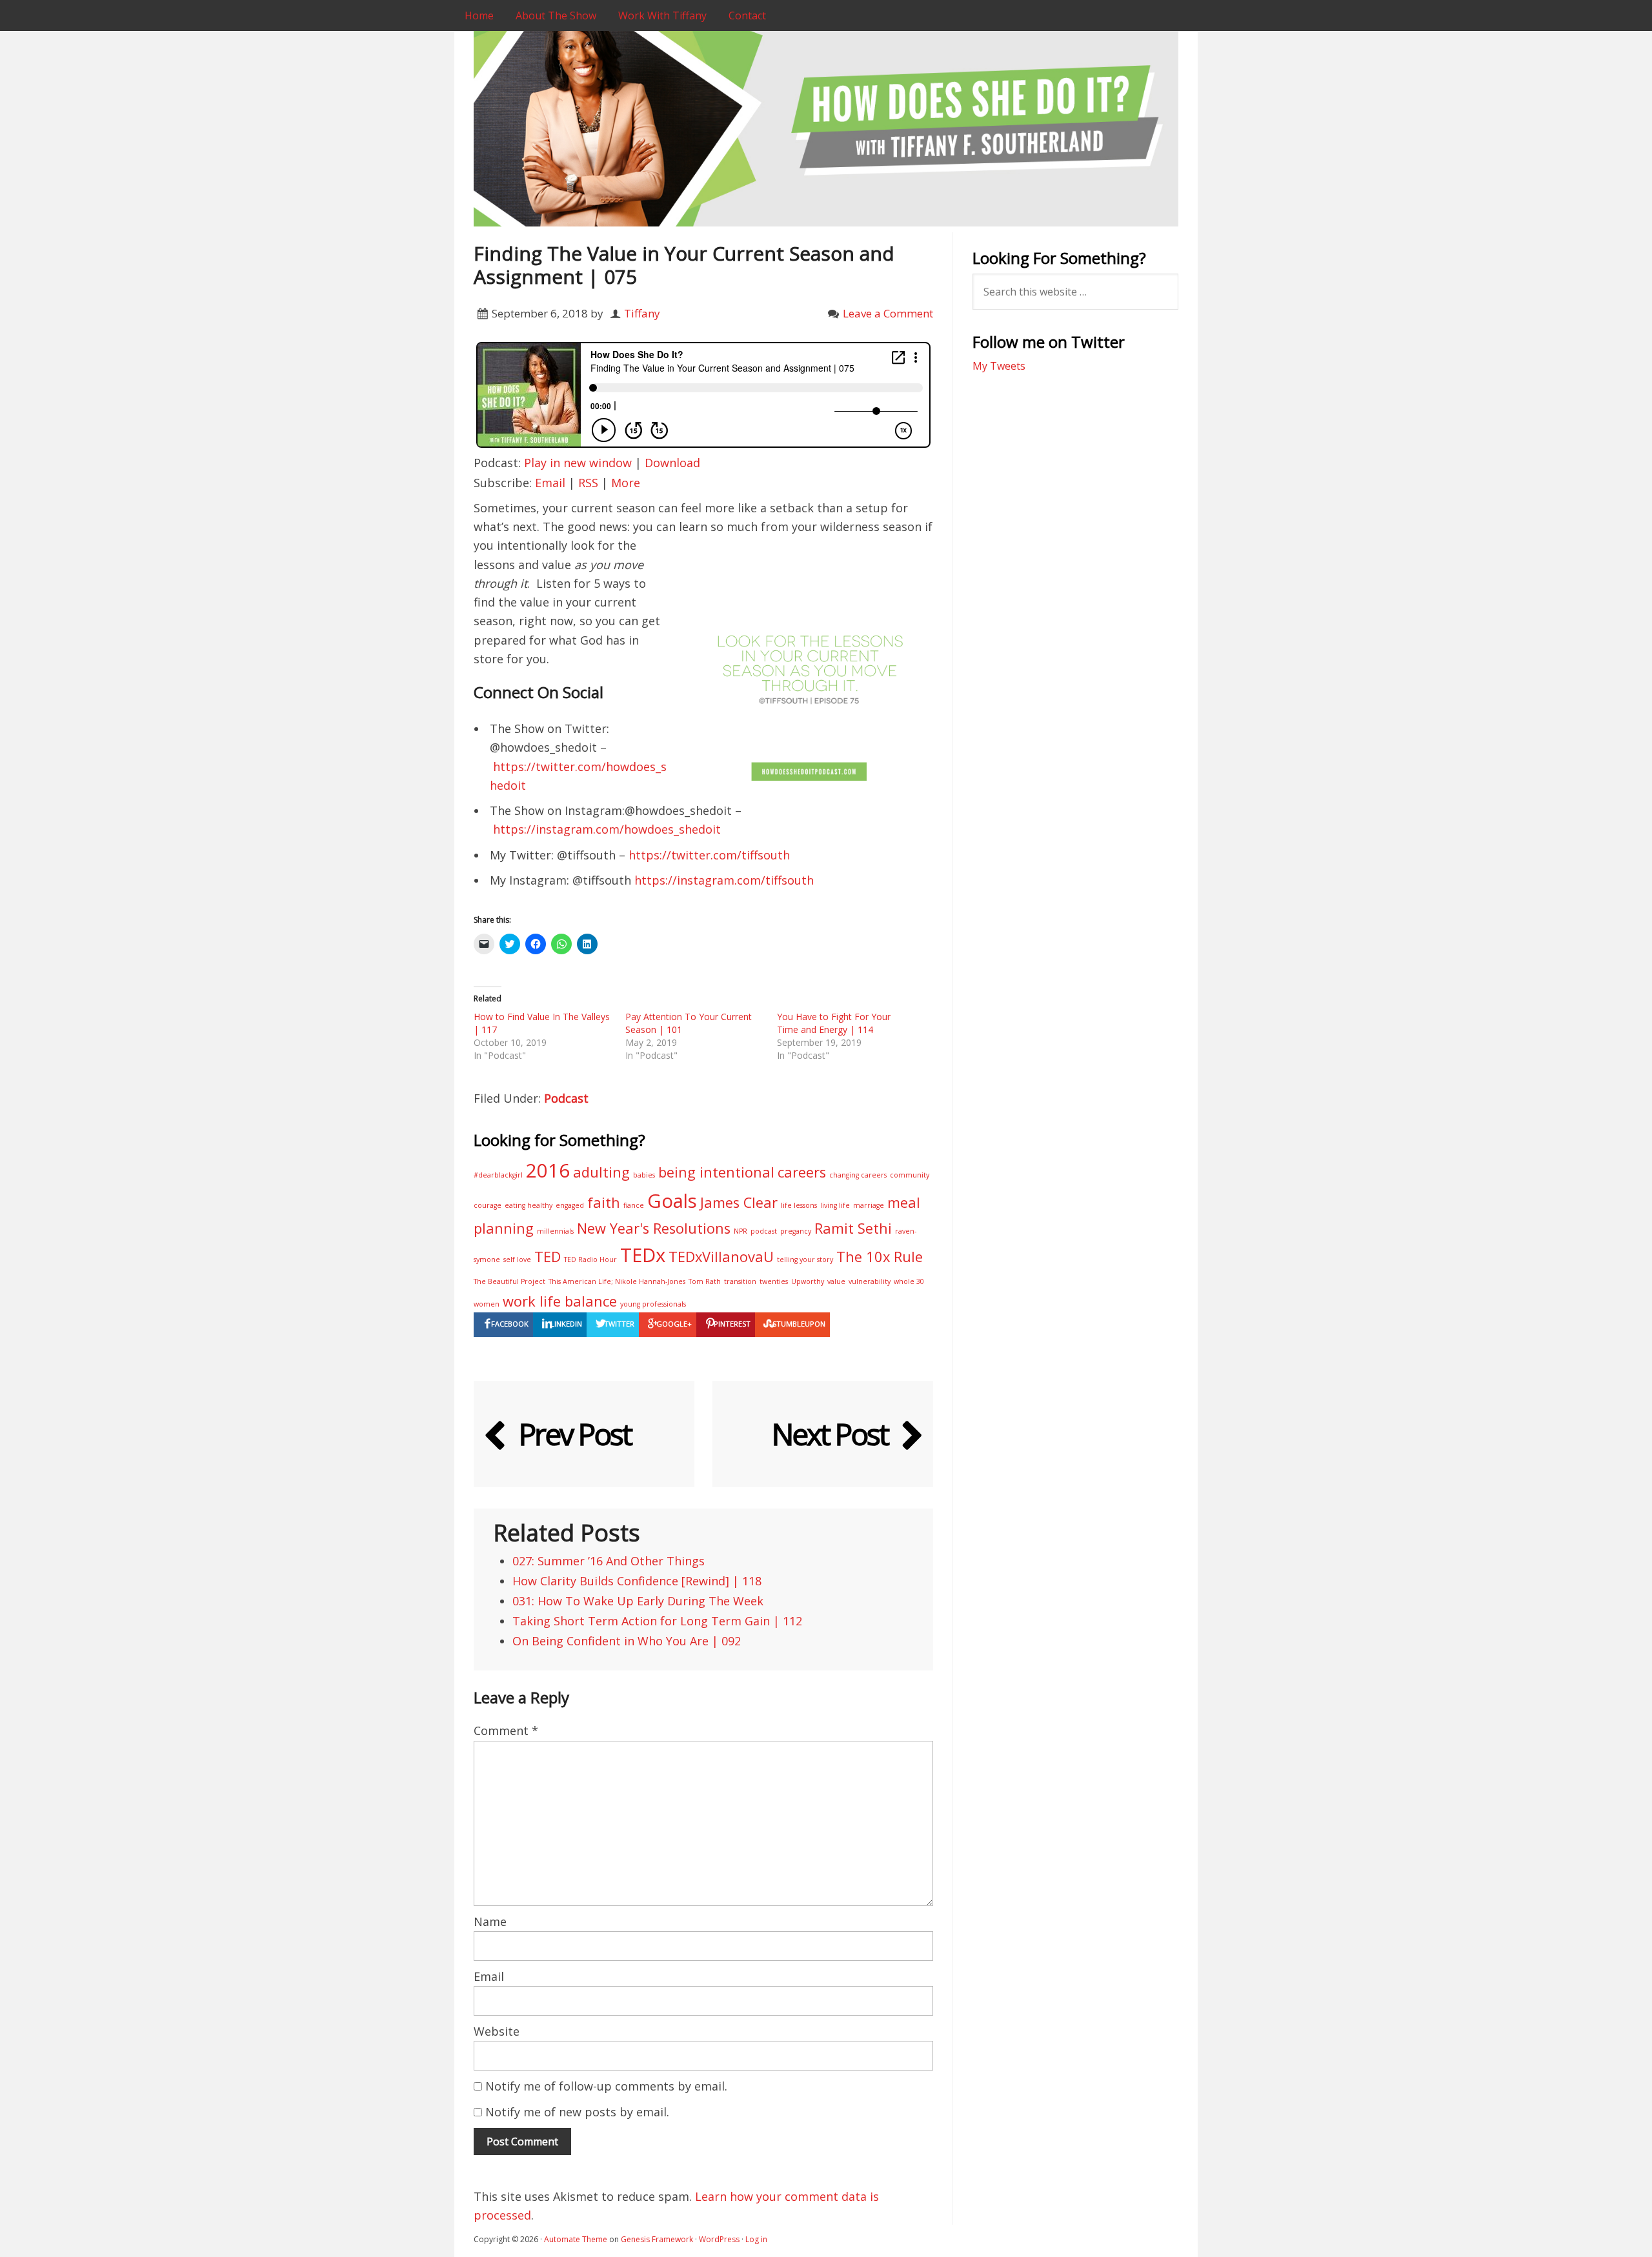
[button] (810, 659)
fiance (634, 1205)
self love (517, 1259)
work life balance (560, 1301)
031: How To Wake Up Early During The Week (638, 1601)
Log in (756, 2239)
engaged (570, 1205)
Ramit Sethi (853, 1228)
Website (497, 2031)
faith (604, 1202)
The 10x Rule (880, 1257)
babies (644, 1175)
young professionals (653, 1304)
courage (488, 1205)
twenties (774, 1281)
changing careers (858, 1175)
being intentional (716, 1172)
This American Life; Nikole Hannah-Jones (617, 1281)
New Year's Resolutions (654, 1228)
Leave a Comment (888, 313)
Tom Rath (705, 1281)
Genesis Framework (657, 2239)
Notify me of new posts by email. (577, 2112)
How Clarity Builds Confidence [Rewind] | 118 (637, 1581)
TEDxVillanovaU (721, 1257)
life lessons (799, 1205)
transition (740, 1281)
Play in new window (578, 463)
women (487, 1304)
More (626, 483)
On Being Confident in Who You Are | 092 (627, 1641)
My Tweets (999, 366)
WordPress (719, 2239)
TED (548, 1257)
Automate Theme (576, 2239)
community (910, 1175)
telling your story (805, 1259)
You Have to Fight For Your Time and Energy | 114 (834, 1023)
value (836, 1281)
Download (672, 463)
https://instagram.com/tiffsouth (724, 880)
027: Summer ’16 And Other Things (609, 1561)
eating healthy (529, 1205)
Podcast (566, 1098)
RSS (588, 483)
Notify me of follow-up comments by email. (606, 2086)
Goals (672, 1201)
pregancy (796, 1231)
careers (802, 1172)
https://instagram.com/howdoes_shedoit (607, 829)
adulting (601, 1172)
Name (490, 1921)
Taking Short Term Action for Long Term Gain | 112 (657, 1621)
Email (550, 483)
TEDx (643, 1255)
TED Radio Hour (590, 1259)
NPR (740, 1231)
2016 (548, 1170)
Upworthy (808, 1281)
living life (835, 1205)
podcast (764, 1231)
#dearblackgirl (498, 1175)
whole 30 (909, 1281)
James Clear (739, 1202)
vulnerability (870, 1281)
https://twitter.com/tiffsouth (709, 855)
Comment (506, 1730)
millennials (555, 1231)
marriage (869, 1205)
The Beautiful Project (509, 1281)
